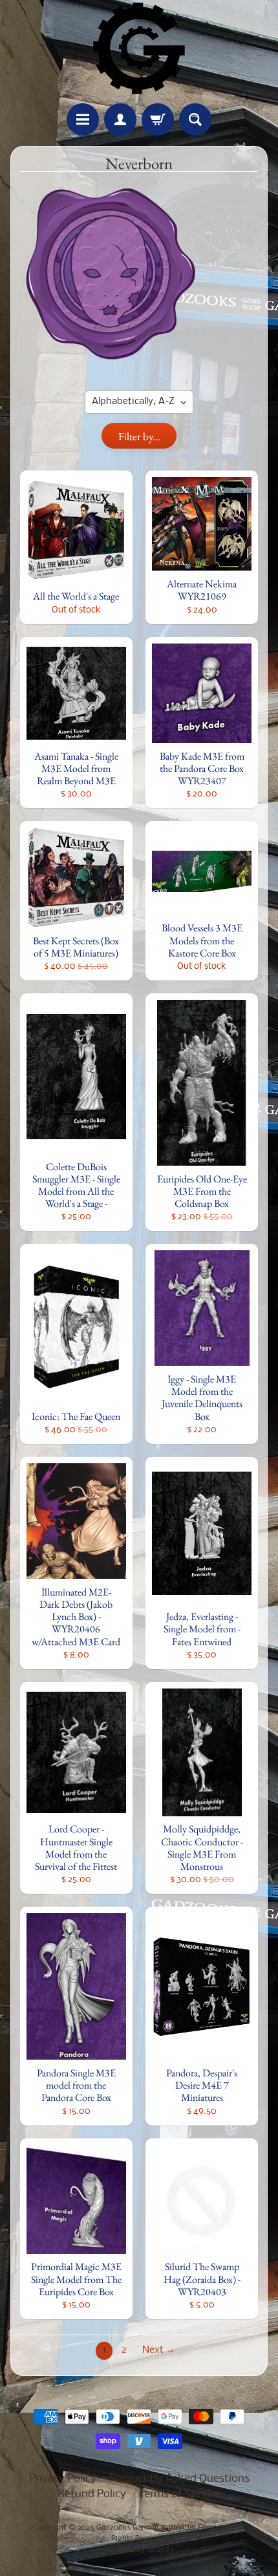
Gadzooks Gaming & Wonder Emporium (165, 2528)
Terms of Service (180, 2494)
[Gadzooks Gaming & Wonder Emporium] (139, 48)
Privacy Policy (63, 2479)
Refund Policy (92, 2494)
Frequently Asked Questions (179, 2479)
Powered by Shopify (139, 2550)
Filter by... (139, 436)
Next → (159, 2350)
